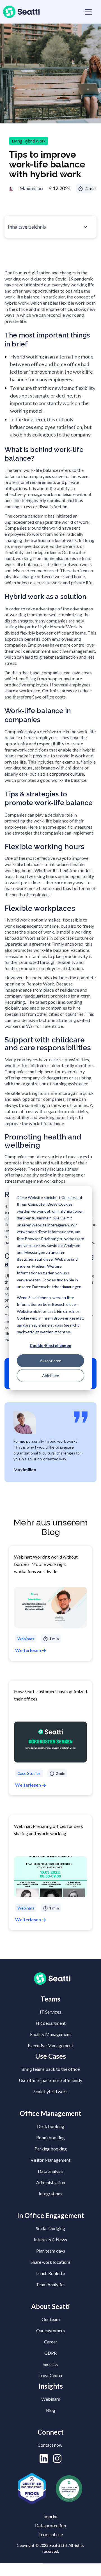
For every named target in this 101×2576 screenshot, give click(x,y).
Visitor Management (50, 2160)
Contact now (50, 2445)
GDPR (50, 2353)
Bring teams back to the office (50, 2069)
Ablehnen (51, 1375)
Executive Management (50, 2045)
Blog (51, 2410)
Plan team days (51, 2251)
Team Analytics (51, 2284)
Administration (51, 2182)
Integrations (50, 2194)
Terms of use (51, 2534)
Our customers (50, 2330)
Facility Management (50, 2034)
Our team (51, 2319)
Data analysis (51, 2171)
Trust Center (51, 2375)
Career (51, 2342)
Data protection (50, 2525)
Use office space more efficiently (50, 2080)
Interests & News (50, 2240)
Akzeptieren (51, 1360)
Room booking (50, 2137)
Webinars (51, 2399)
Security (50, 2364)
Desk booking (51, 2126)
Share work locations (51, 2262)
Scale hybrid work (51, 2091)
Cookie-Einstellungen (50, 1346)
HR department (51, 2023)
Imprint (51, 2516)
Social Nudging (50, 2228)
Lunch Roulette (50, 2273)
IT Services (50, 2012)
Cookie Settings (21, 2570)
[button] (87, 12)
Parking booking (51, 2149)
